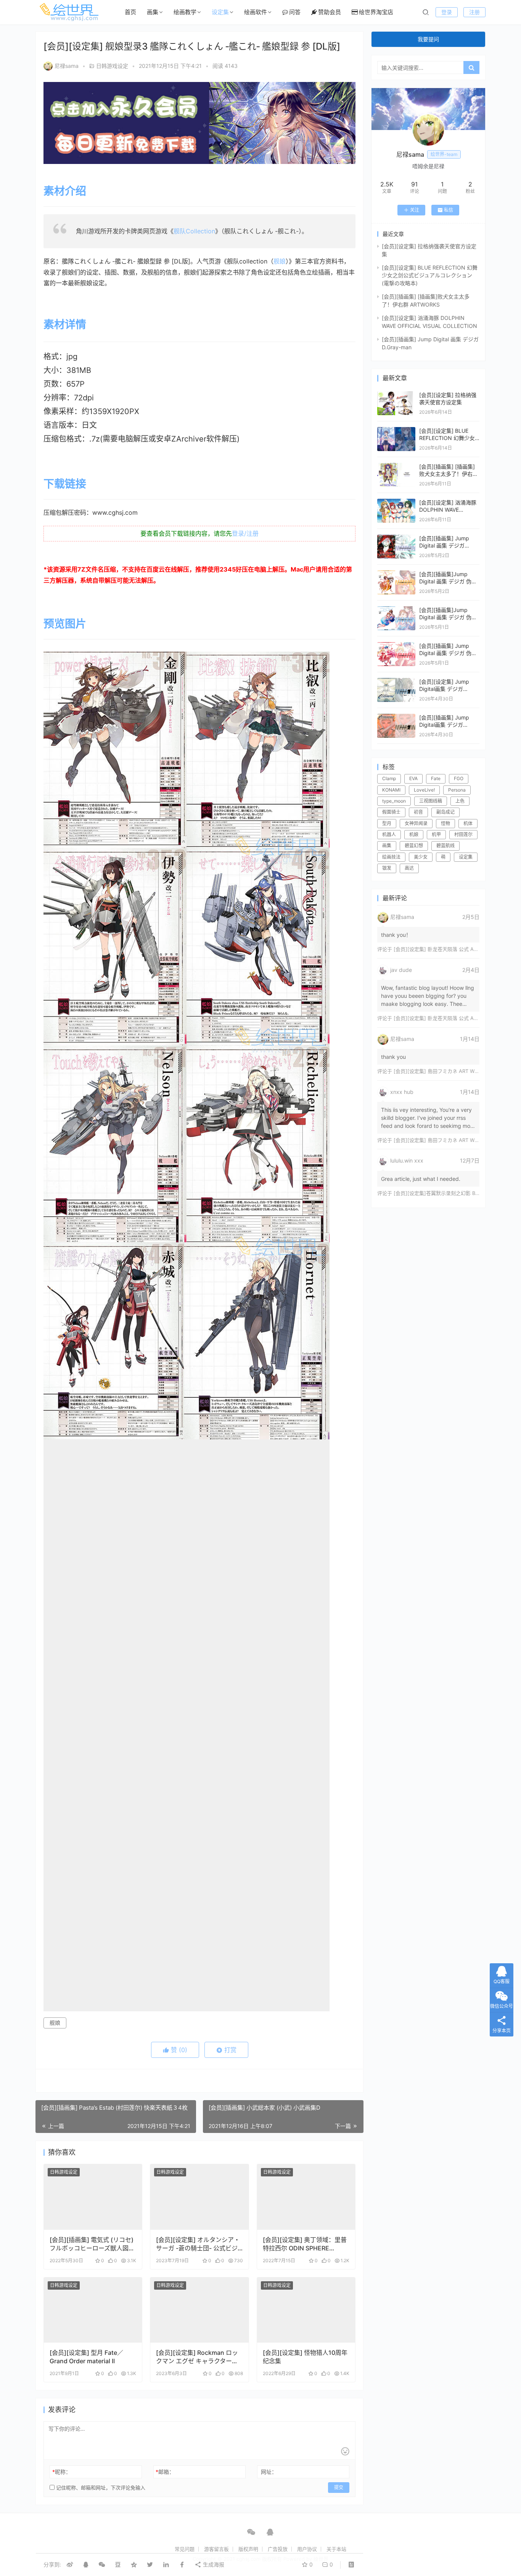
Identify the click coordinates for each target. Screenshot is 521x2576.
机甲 (436, 834)
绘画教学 (185, 12)
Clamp (389, 778)
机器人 (389, 834)
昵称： (62, 2472)
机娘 (414, 834)
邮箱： (165, 2472)
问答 (295, 12)
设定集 (220, 12)
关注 (415, 210)
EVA (413, 778)
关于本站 (336, 2549)
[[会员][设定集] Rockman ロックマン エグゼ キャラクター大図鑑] (199, 2310)
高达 (409, 868)
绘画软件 (256, 12)
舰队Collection (194, 231)
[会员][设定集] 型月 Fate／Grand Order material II (86, 2357)
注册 (474, 12)
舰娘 (280, 261)
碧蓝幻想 (414, 846)
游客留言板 (216, 2549)
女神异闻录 (416, 823)
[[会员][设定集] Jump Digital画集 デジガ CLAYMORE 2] (396, 682)
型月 (387, 823)
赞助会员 (330, 12)
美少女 (421, 857)
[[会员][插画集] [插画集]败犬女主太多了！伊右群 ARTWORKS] (396, 467)
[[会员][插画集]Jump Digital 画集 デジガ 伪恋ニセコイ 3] (396, 574)
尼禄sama (67, 66)
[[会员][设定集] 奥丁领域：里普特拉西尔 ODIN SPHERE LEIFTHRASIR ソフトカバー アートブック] (306, 2197)
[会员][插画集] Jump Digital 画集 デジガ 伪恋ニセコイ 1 (448, 653)
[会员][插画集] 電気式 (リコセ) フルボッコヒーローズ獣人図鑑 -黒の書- (92, 2244)
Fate (436, 778)
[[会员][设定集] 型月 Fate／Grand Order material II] (93, 2310)
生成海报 (213, 2564)
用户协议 (307, 2549)
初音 (418, 812)
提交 (339, 2487)
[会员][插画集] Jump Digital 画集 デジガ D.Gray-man (444, 546)
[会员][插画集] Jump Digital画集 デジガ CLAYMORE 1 (444, 725)
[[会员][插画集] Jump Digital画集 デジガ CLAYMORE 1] (396, 717)
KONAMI (391, 790)
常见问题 (185, 2549)
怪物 (445, 823)
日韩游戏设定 (112, 66)
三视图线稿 (431, 801)
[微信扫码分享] (102, 2565)
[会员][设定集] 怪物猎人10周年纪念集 (305, 2357)
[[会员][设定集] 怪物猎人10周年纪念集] (306, 2310)
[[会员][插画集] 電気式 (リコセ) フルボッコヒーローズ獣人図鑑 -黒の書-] (93, 2197)
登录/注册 (245, 533)
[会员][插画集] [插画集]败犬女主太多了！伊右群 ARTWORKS (449, 474)
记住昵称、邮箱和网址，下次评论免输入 (100, 2488)
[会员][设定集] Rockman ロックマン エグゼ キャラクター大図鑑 (197, 2357)
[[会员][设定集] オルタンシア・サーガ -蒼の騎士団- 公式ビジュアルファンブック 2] (199, 2197)
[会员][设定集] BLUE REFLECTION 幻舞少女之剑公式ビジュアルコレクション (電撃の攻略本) (430, 275)
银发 (387, 868)
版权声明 (248, 2549)
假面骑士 (391, 812)
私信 (449, 210)
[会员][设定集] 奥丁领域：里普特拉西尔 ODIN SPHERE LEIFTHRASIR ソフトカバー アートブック (305, 2244)
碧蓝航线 (445, 846)
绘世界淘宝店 (376, 12)
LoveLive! (424, 790)
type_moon (394, 801)
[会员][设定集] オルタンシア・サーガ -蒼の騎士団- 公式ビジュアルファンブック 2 (198, 2244)
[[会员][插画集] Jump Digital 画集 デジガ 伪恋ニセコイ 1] (396, 646)
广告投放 (278, 2549)
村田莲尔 (463, 834)
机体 (468, 823)
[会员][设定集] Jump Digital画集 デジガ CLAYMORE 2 (444, 689)
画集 (153, 12)
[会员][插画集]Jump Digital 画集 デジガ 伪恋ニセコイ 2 (448, 617)
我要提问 (428, 39)
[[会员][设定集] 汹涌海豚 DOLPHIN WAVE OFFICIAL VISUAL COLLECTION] (396, 502)
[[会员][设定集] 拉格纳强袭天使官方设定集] (396, 395)
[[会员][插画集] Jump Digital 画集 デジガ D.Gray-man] (396, 538)
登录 (447, 12)
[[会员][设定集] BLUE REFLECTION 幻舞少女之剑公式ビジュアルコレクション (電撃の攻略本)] (396, 431)
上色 (460, 801)
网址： (269, 2472)
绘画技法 (391, 857)
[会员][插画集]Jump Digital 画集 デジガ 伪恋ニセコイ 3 (448, 581)
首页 (130, 12)
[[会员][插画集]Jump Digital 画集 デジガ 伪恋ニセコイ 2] (396, 610)
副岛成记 (445, 812)
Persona (457, 790)
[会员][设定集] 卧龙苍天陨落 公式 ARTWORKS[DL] (450, 949)
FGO (459, 778)
